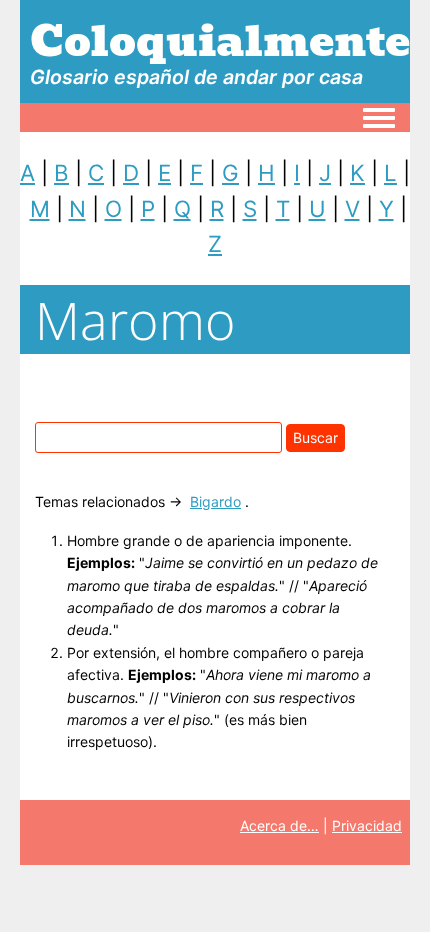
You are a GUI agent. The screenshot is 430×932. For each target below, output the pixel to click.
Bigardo (215, 501)
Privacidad (367, 825)
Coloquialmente (220, 41)
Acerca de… (279, 825)
